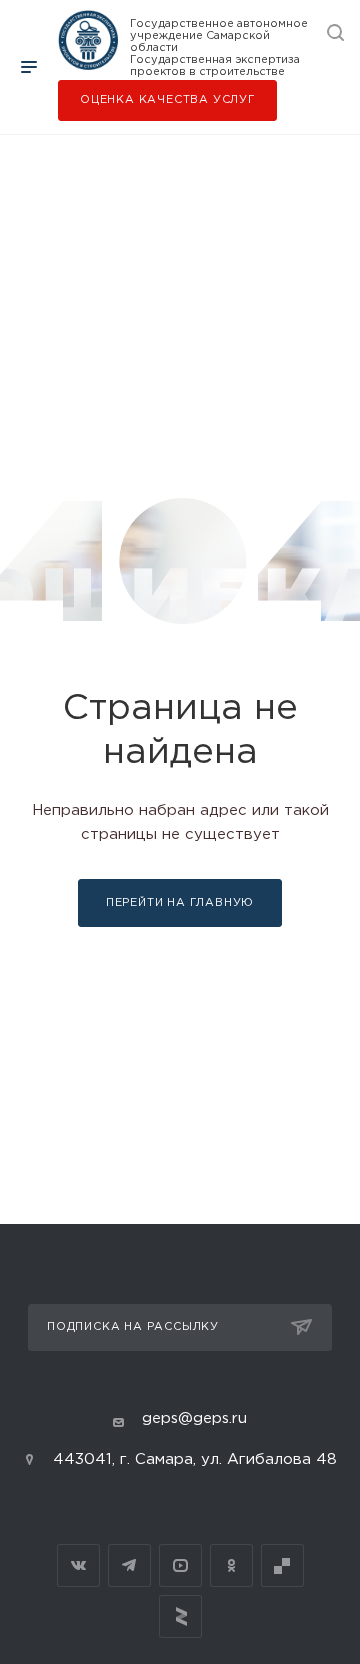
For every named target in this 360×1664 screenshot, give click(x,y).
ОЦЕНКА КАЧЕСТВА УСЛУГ (167, 100)
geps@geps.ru (194, 1418)
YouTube (180, 1565)
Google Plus (282, 1565)
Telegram (129, 1565)
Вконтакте (78, 1565)
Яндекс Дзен (180, 1616)
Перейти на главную (180, 903)
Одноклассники (231, 1565)
